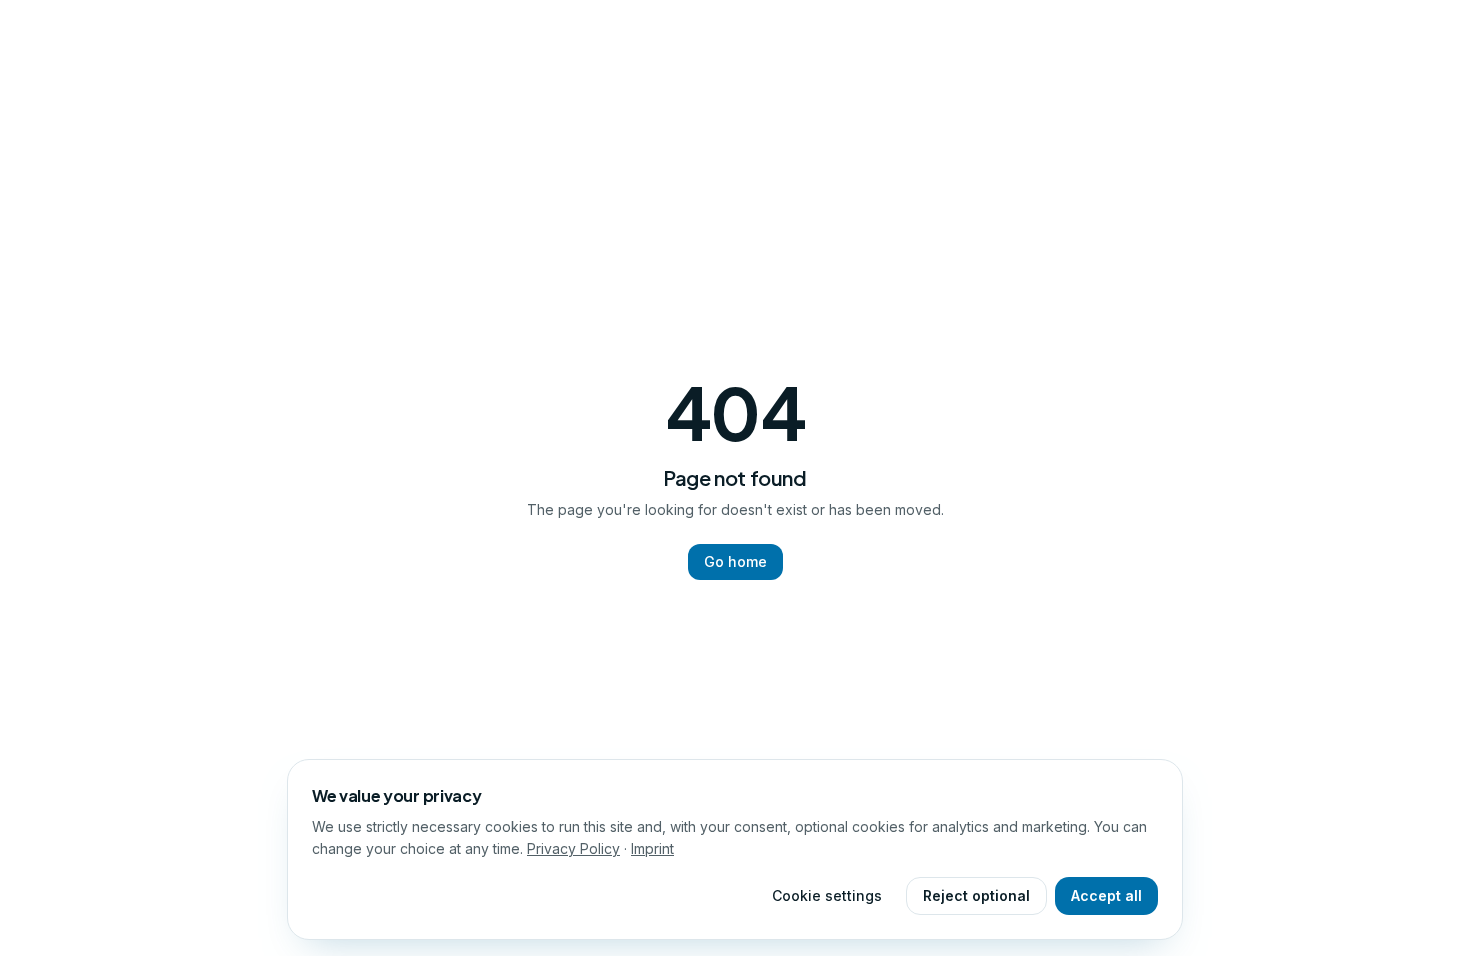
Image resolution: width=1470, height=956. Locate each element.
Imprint (652, 848)
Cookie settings (827, 895)
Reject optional (976, 895)
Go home (735, 561)
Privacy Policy (573, 848)
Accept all (1106, 895)
